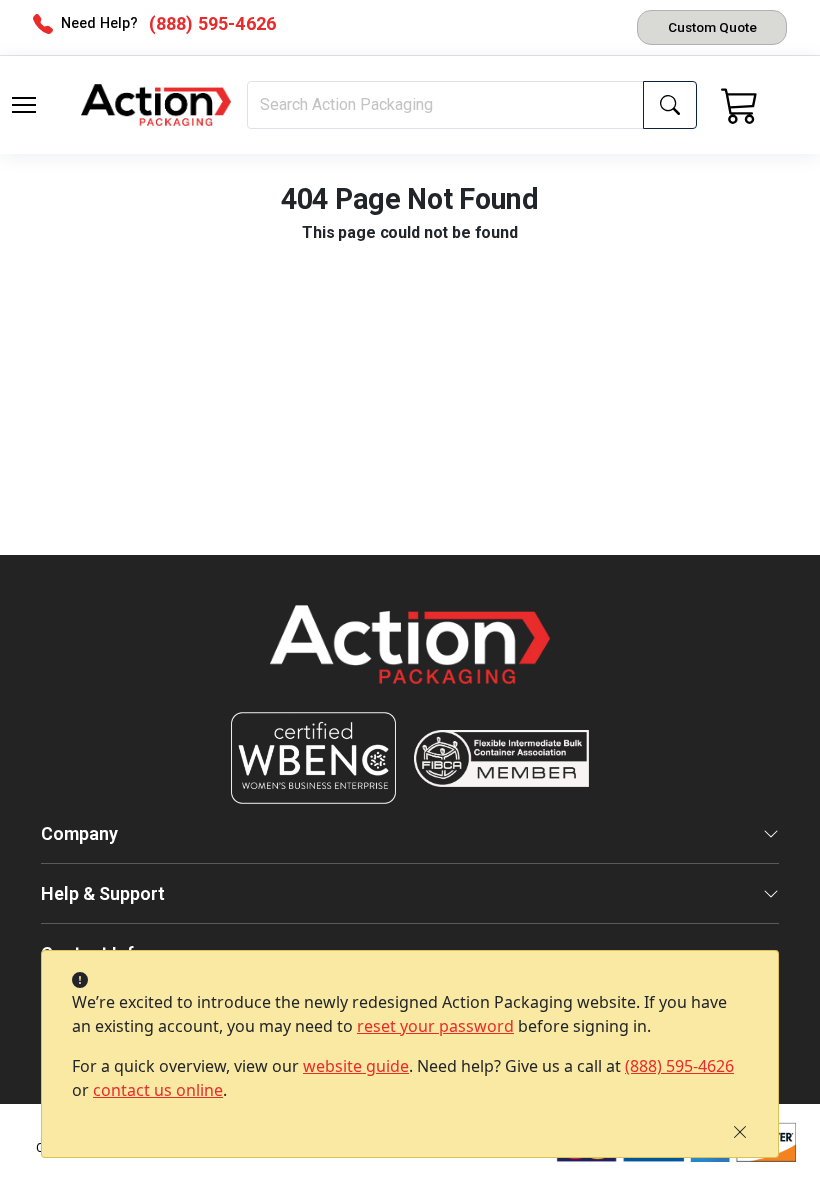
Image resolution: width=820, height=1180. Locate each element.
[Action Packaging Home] (410, 658)
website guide (356, 1066)
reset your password (435, 1026)
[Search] (670, 105)
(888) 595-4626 (679, 1066)
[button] (24, 105)
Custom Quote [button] (712, 27)
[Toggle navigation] (24, 105)
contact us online (158, 1090)
